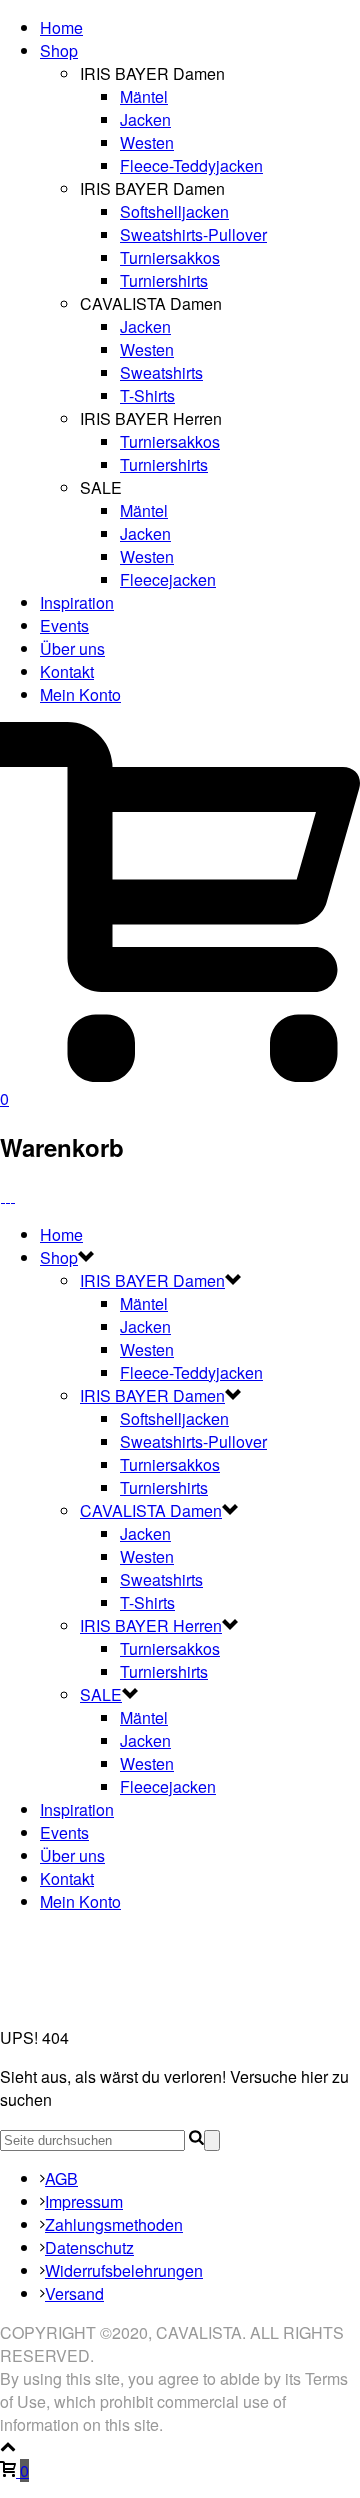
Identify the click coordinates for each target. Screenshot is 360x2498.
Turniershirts (164, 280)
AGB (61, 2178)
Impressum (84, 2201)
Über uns (72, 648)
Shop (59, 50)
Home (61, 27)
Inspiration (77, 602)
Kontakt (67, 671)
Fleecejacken (168, 579)
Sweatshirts (161, 372)
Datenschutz (89, 2247)
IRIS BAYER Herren (151, 1625)
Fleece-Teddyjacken (191, 165)
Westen (147, 142)
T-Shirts (147, 395)
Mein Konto (80, 694)
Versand (74, 2293)
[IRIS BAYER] (8, 1195)
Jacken (145, 119)
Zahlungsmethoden (114, 2224)
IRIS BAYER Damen (152, 1280)
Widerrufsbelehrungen (124, 2270)
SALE (101, 1694)
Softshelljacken (174, 211)
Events (64, 625)
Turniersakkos (170, 257)
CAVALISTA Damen (151, 1510)
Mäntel (144, 96)
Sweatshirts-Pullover (193, 234)
